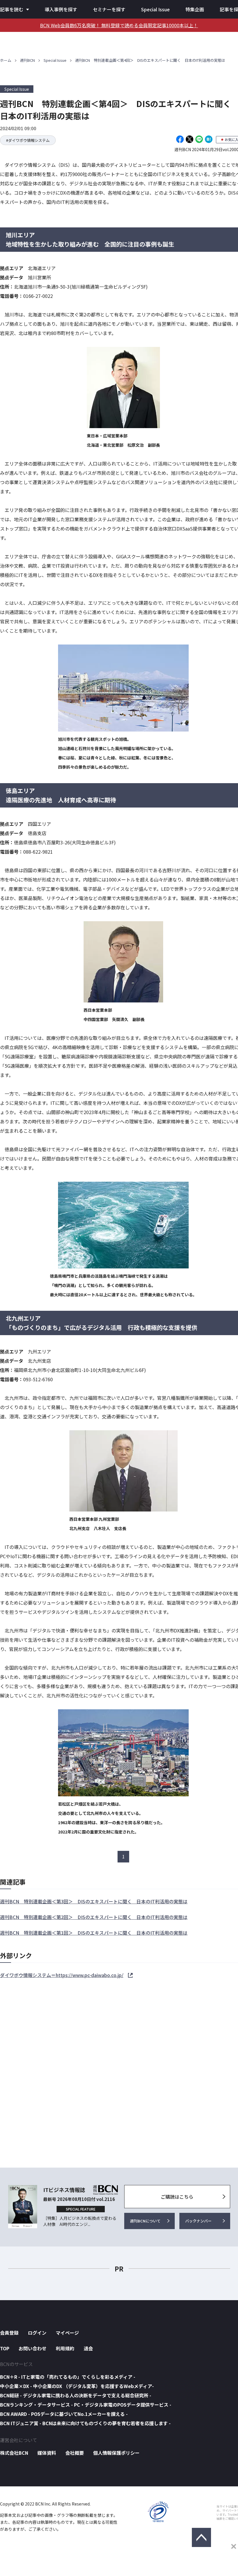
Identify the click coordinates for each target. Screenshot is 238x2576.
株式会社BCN (14, 2453)
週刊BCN (27, 60)
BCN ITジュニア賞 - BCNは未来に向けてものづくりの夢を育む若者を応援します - (85, 2423)
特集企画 (195, 9)
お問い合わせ (33, 2348)
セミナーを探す (109, 9)
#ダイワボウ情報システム (28, 140)
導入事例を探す (61, 9)
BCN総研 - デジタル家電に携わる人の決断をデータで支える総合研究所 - (76, 2395)
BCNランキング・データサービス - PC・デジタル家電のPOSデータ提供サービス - (86, 2405)
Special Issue (155, 9)
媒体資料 (47, 2453)
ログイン (37, 2333)
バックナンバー (198, 2221)
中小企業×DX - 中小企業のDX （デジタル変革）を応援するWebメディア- (77, 2386)
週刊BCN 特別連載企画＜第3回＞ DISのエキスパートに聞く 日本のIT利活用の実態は (94, 1901)
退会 (88, 2348)
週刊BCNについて (145, 2221)
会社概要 (75, 2453)
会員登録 (9, 2333)
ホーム (6, 60)
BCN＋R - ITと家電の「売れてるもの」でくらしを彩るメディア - (68, 2377)
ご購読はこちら (177, 2197)
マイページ (67, 2333)
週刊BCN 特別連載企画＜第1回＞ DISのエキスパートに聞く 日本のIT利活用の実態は (94, 1933)
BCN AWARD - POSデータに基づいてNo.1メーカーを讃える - (64, 2414)
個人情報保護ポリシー (116, 2453)
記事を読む (12, 9)
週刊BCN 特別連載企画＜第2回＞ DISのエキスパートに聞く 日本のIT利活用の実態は (94, 1917)
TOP (5, 2348)
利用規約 (65, 2348)
